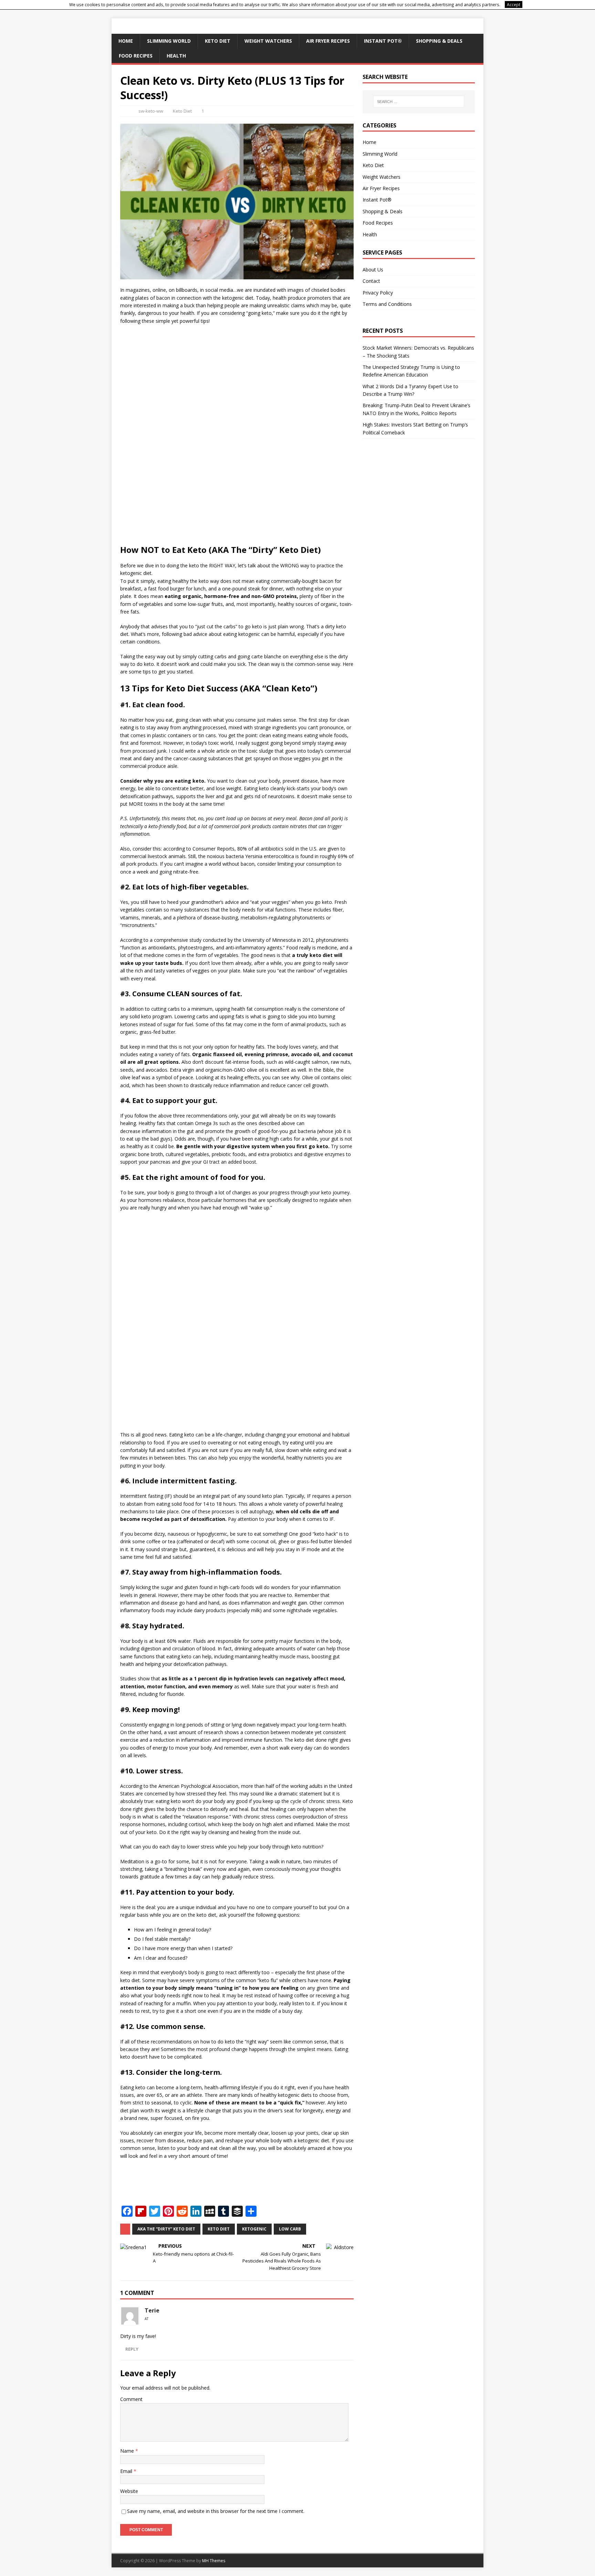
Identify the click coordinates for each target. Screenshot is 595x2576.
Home (126, 41)
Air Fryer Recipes (328, 41)
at (147, 2319)
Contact (371, 281)
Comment (131, 2399)
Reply (132, 2349)
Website (129, 2491)
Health (176, 56)
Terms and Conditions (387, 304)
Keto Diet (218, 41)
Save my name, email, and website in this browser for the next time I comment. (216, 2511)
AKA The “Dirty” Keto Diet (166, 2229)
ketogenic (254, 2229)
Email (127, 2471)
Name (128, 2451)
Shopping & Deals (439, 41)
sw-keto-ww (151, 111)
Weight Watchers (268, 41)
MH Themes (214, 2561)
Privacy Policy (378, 293)
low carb (290, 2229)
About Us (373, 270)
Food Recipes (136, 56)
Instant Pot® (383, 41)
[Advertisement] (237, 435)
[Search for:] (419, 102)
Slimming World (169, 41)
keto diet (219, 2229)
